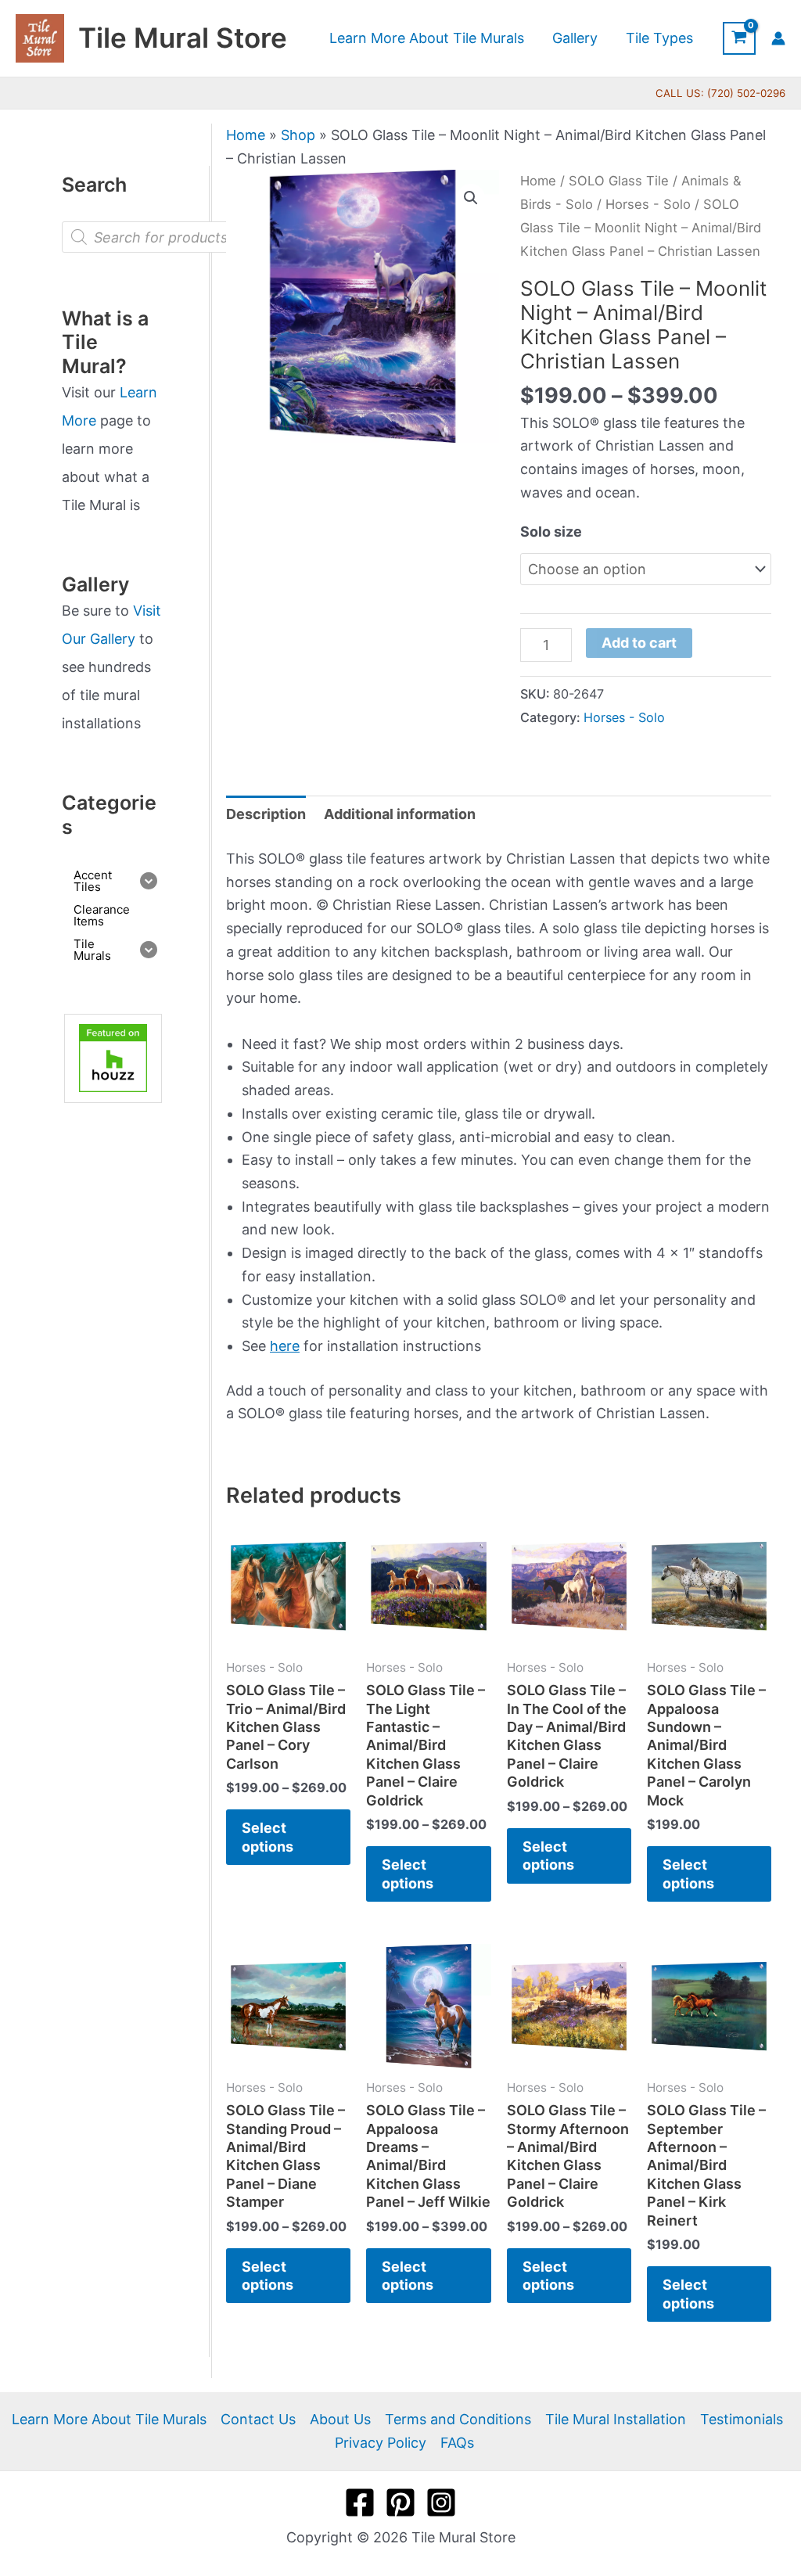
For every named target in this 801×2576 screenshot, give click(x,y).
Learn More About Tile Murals (109, 2419)
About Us (340, 2419)
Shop (298, 135)
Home (246, 135)
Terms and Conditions (458, 2419)
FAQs (457, 2443)
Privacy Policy (381, 2443)
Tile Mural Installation (616, 2419)
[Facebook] (360, 2502)
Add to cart (639, 643)
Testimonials (742, 2419)
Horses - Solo (648, 204)
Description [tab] (266, 814)
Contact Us (258, 2419)
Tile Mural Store (183, 38)
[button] (471, 198)
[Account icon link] (778, 38)
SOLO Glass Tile (619, 181)
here (285, 1346)
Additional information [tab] (400, 814)
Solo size (551, 532)
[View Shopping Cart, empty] (739, 38)
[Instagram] (441, 2502)
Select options (268, 1837)
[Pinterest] (400, 2502)
